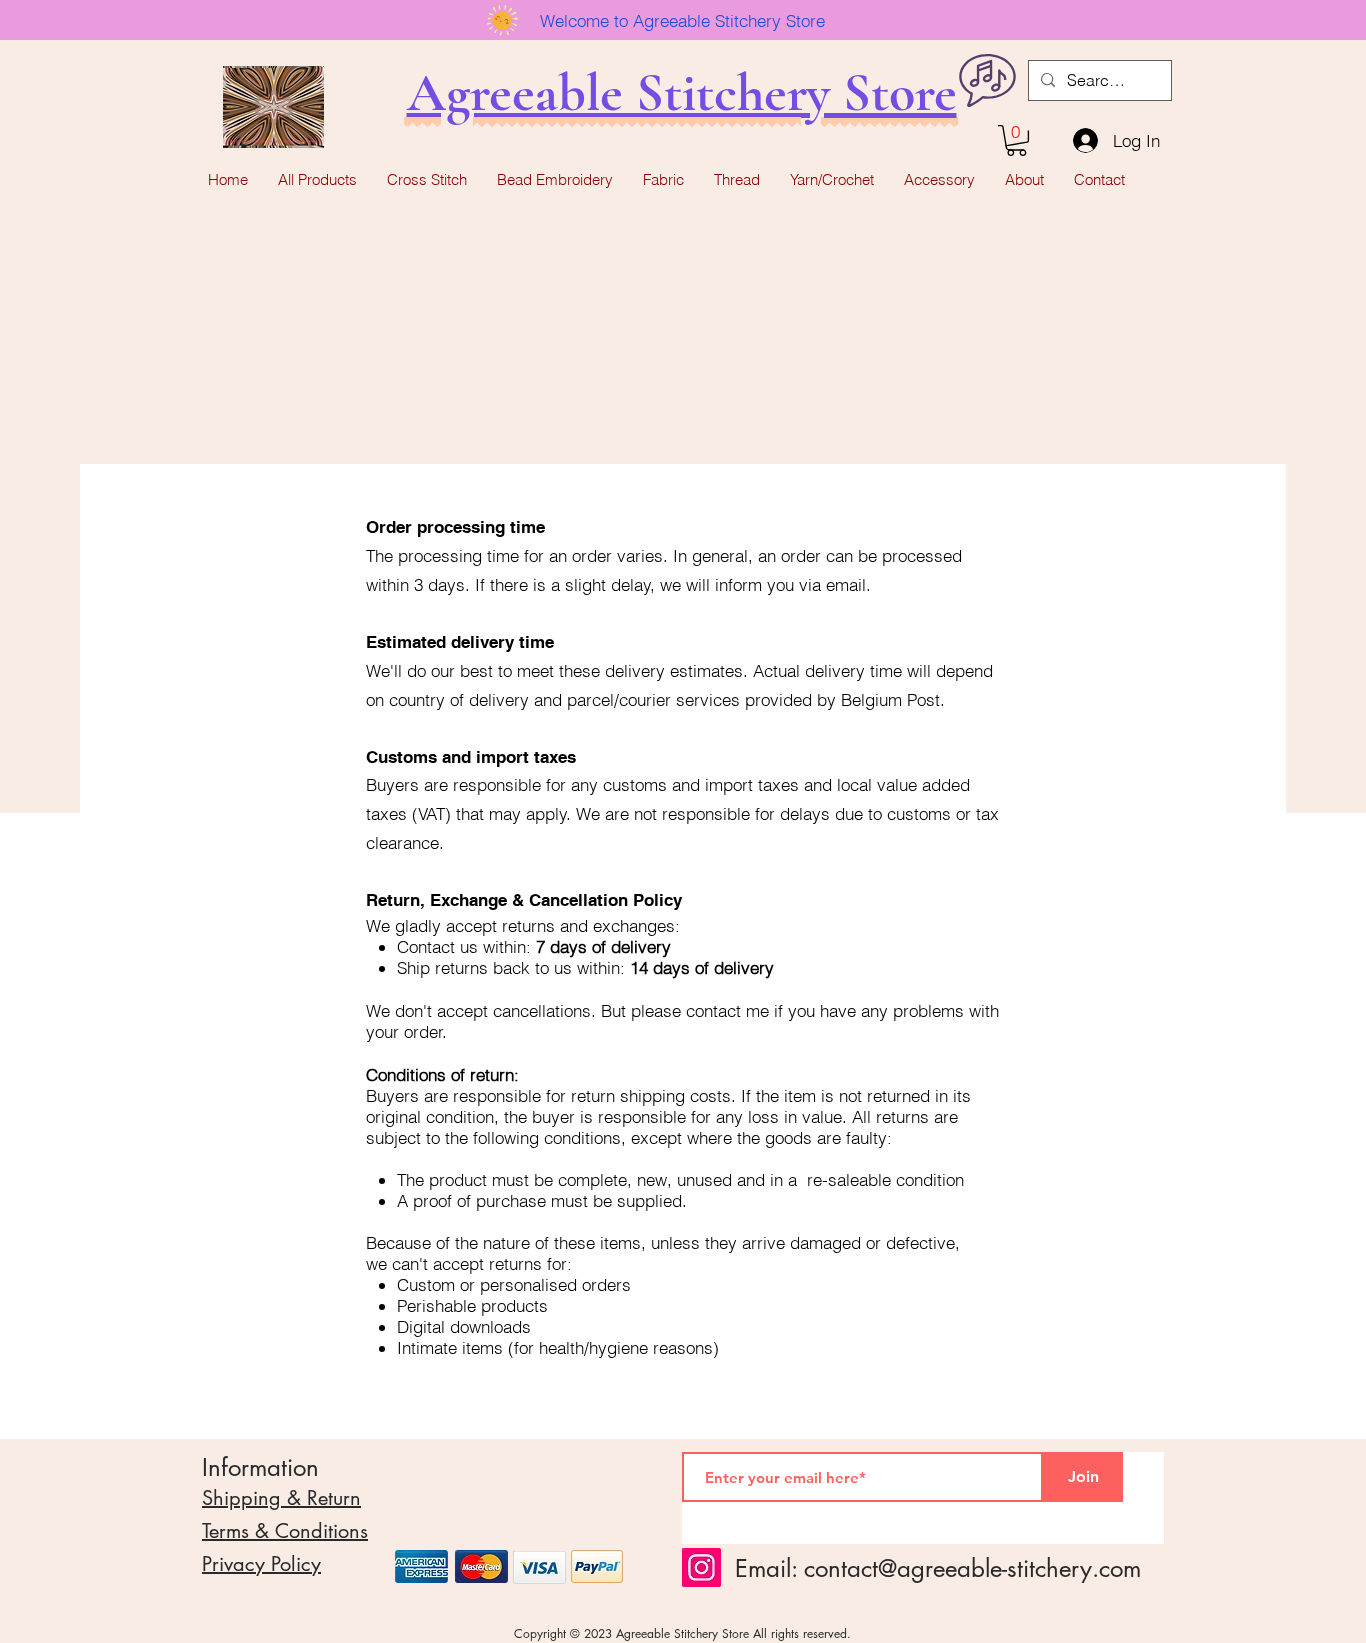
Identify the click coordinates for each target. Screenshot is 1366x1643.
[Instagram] (701, 1567)
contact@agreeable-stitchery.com (972, 1568)
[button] (1016, 140)
